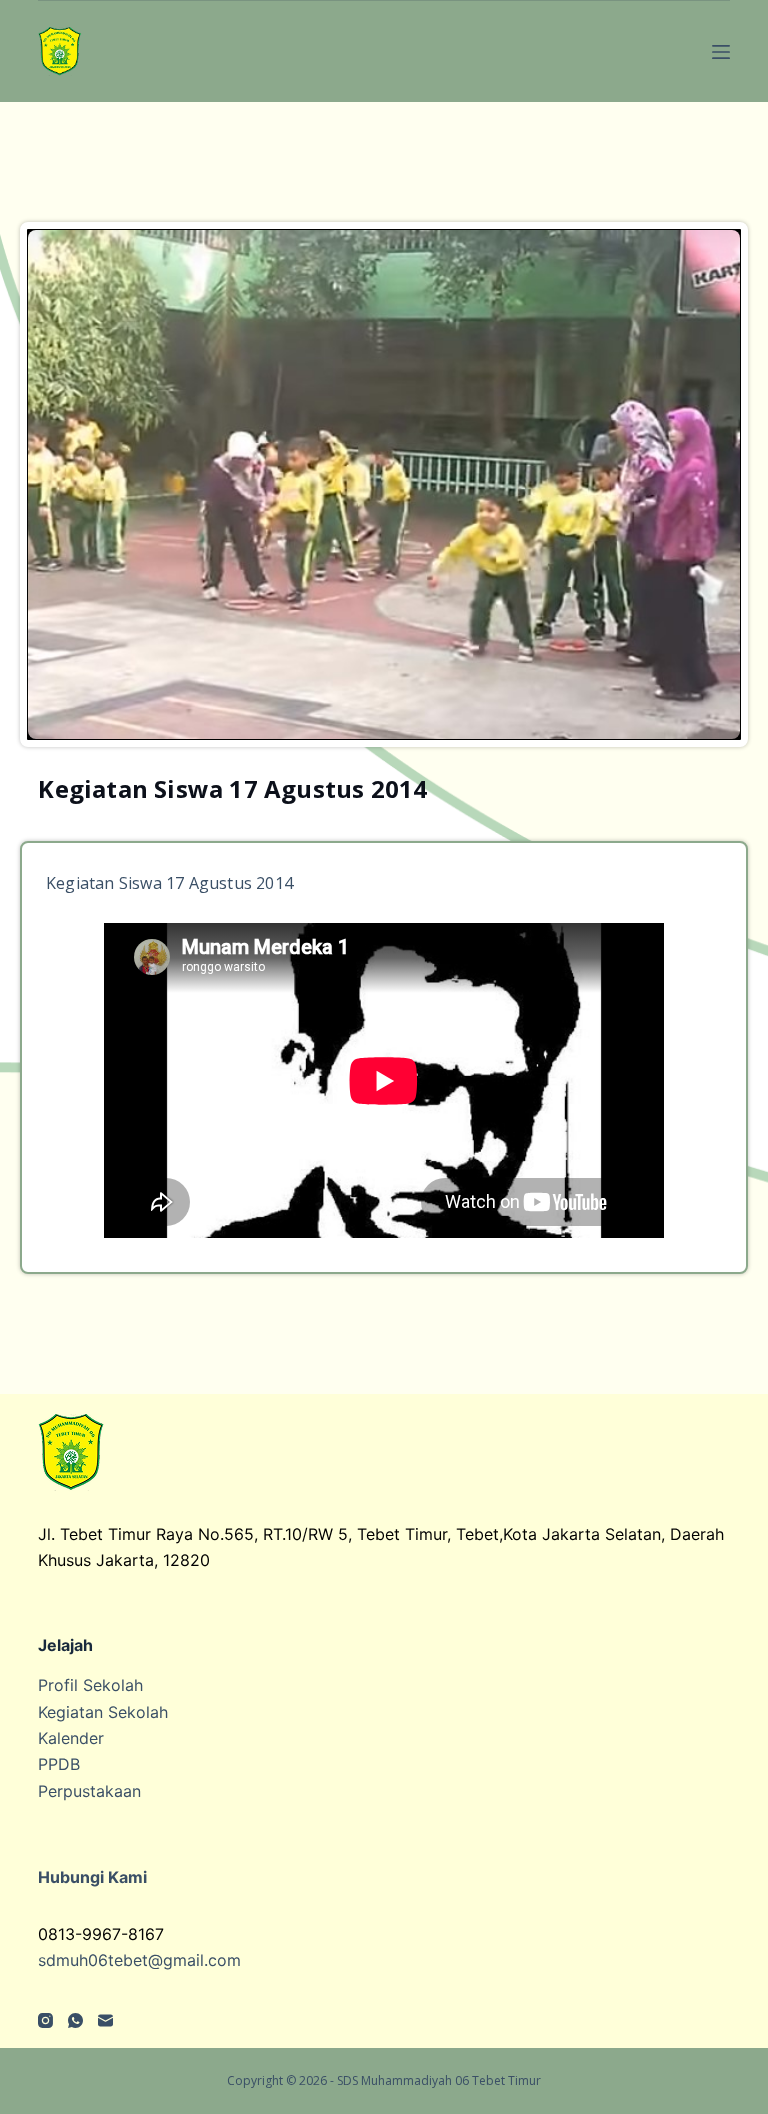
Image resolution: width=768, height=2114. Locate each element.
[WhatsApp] (75, 2020)
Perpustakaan (89, 1791)
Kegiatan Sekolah (103, 1712)
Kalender (71, 1738)
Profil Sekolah (90, 1685)
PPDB (59, 1764)
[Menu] (721, 52)
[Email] (105, 2020)
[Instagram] (45, 2020)
